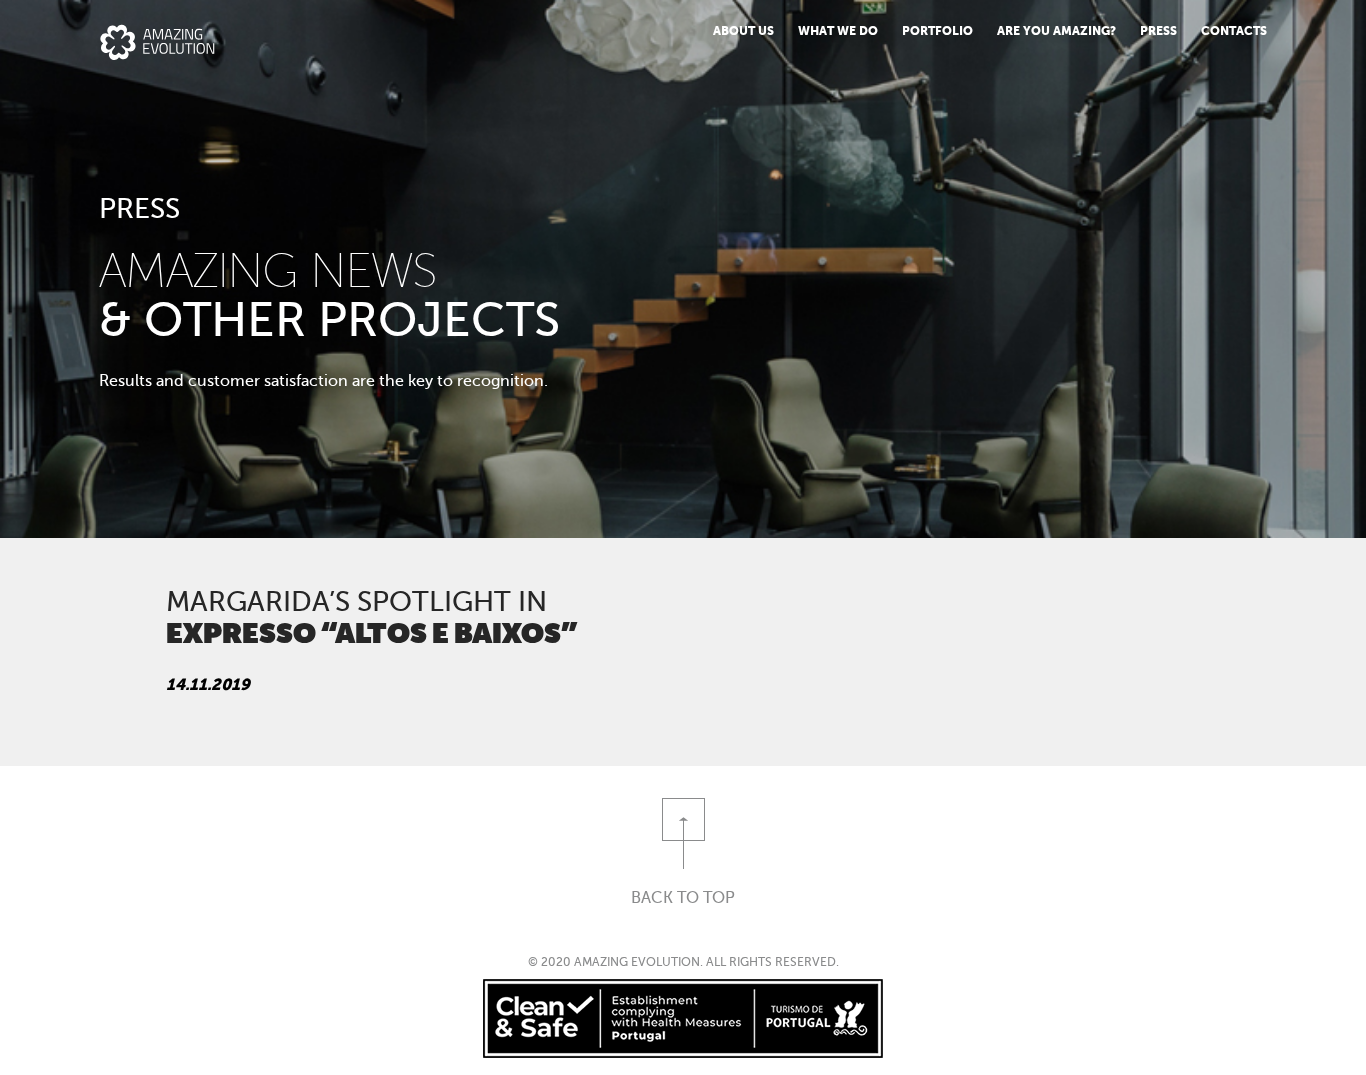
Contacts (1234, 31)
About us (743, 31)
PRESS (1158, 31)
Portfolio (937, 31)
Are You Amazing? (1056, 31)
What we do (838, 31)
